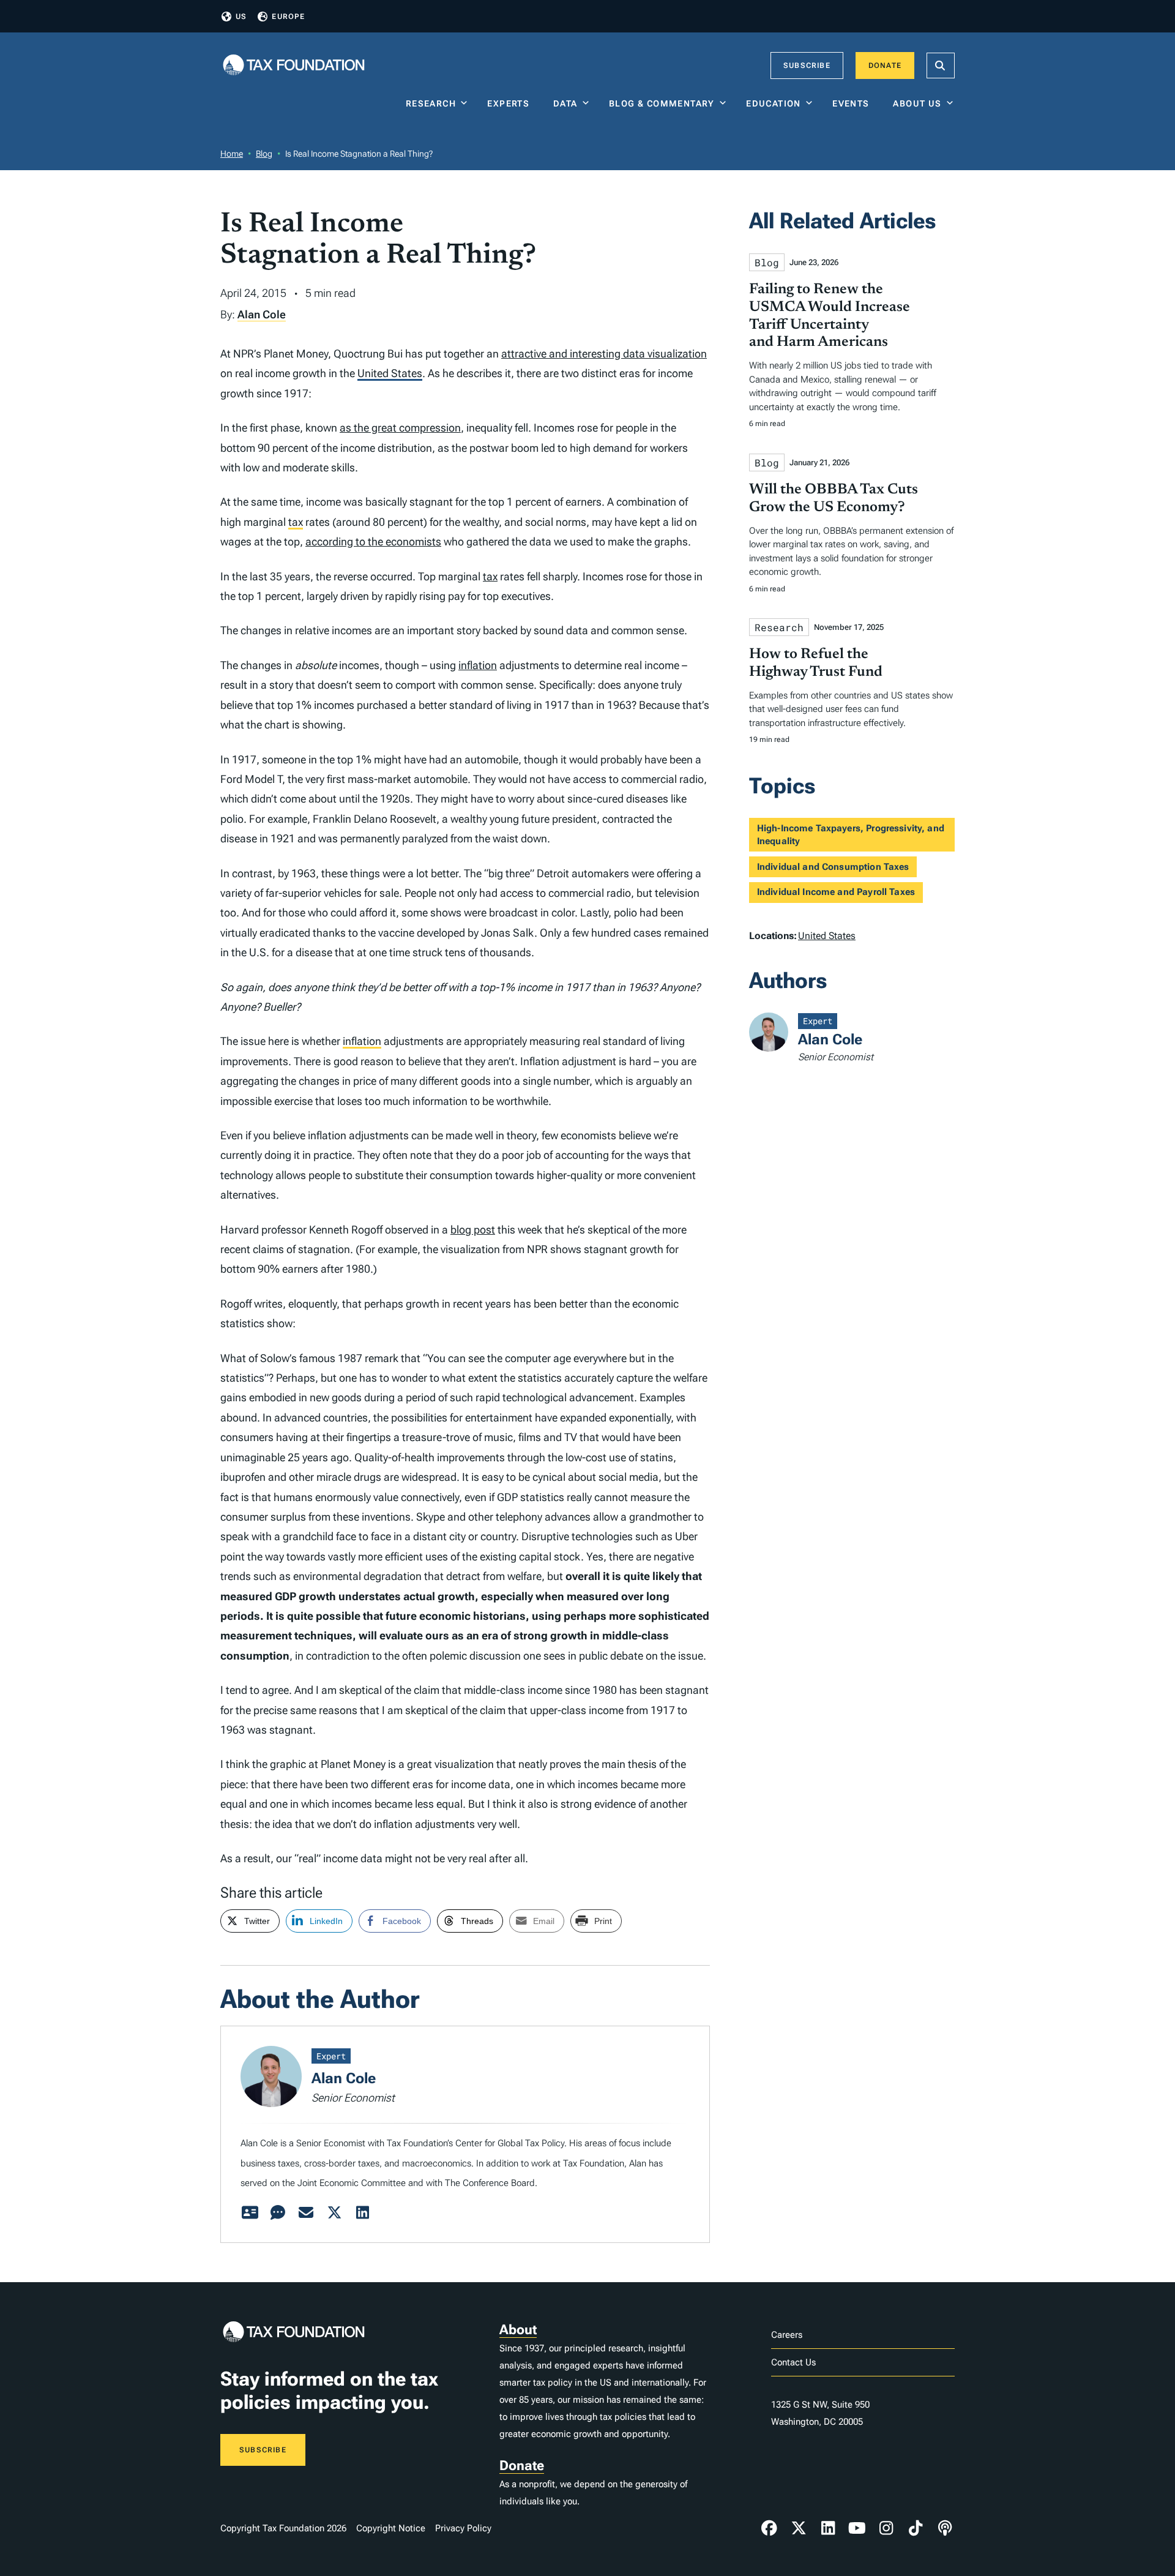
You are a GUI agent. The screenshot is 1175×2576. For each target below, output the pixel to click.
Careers (787, 2335)
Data (565, 103)
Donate (885, 66)
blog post (473, 1230)
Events (853, 103)
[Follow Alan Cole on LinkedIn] (362, 2213)
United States (390, 373)
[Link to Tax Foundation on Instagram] (886, 2528)
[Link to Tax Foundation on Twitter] (799, 2528)
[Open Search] (941, 66)
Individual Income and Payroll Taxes (836, 892)
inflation (478, 665)
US (241, 17)
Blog (264, 154)
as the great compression (400, 428)
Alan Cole (262, 314)
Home (232, 154)
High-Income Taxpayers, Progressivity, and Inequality (851, 835)
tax (296, 522)
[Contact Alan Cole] (306, 2213)
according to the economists (373, 541)
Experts (511, 103)
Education (774, 103)
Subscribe (807, 66)
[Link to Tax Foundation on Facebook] (769, 2528)
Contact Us (793, 2362)
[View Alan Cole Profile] (250, 2213)
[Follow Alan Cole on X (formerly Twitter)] (334, 2213)
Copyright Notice (391, 2528)
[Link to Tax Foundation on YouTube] (857, 2528)
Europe (288, 17)
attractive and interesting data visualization (604, 354)
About (518, 2330)
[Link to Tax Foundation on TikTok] (916, 2528)
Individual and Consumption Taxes (833, 867)
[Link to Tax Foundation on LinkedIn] (828, 2528)
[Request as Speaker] (278, 2213)
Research (431, 103)
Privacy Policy (463, 2528)
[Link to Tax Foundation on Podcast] (945, 2528)
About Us (917, 103)
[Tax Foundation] (294, 66)
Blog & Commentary (662, 103)
